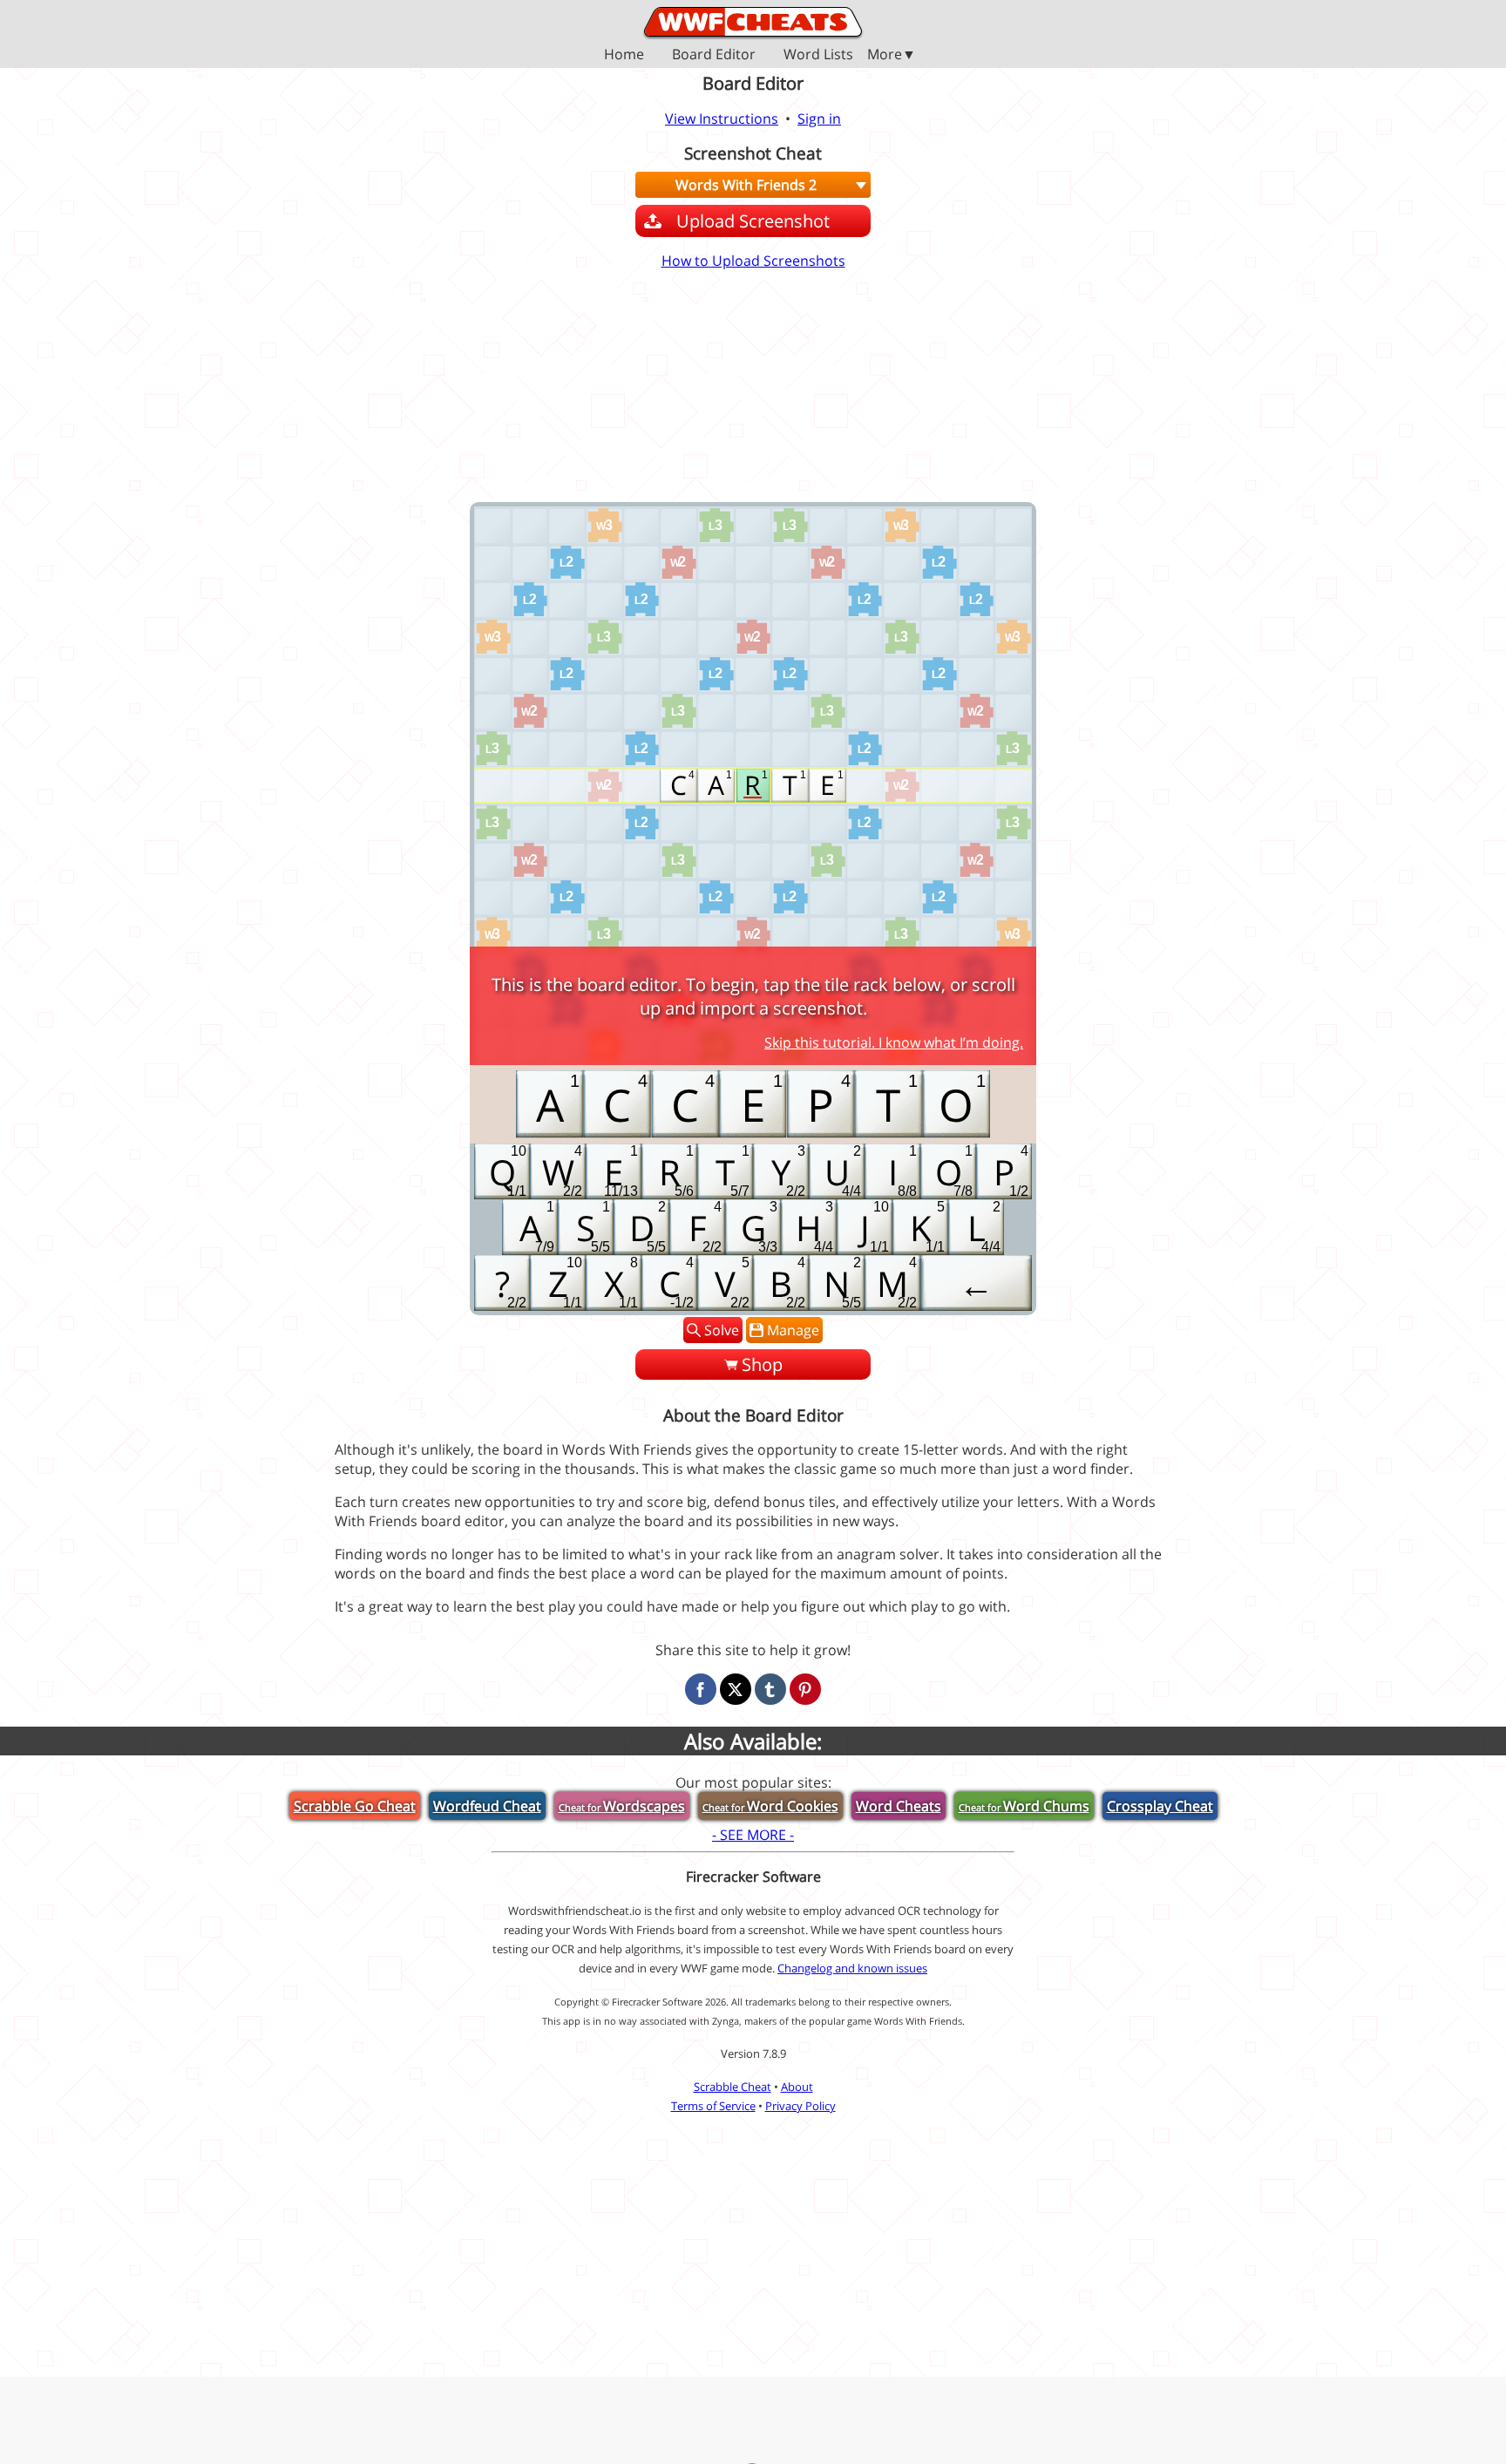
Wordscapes (622, 1806)
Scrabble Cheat (733, 2087)
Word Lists (818, 55)
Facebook (701, 1689)
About (797, 2087)
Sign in (819, 119)
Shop (762, 1364)
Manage (793, 1330)
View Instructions (722, 119)
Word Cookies (770, 1806)
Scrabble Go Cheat (355, 1806)
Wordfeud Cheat (487, 1806)
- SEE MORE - (753, 1835)
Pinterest (805, 1689)
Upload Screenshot (753, 221)
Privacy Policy (800, 2106)
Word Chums (1024, 1806)
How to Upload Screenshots (753, 261)
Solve (722, 1330)
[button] (753, 54)
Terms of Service (713, 2106)
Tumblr (770, 1689)
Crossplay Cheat (1160, 1806)
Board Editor (714, 55)
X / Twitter (736, 1689)
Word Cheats (899, 1806)
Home (624, 55)
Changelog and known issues (852, 1968)
